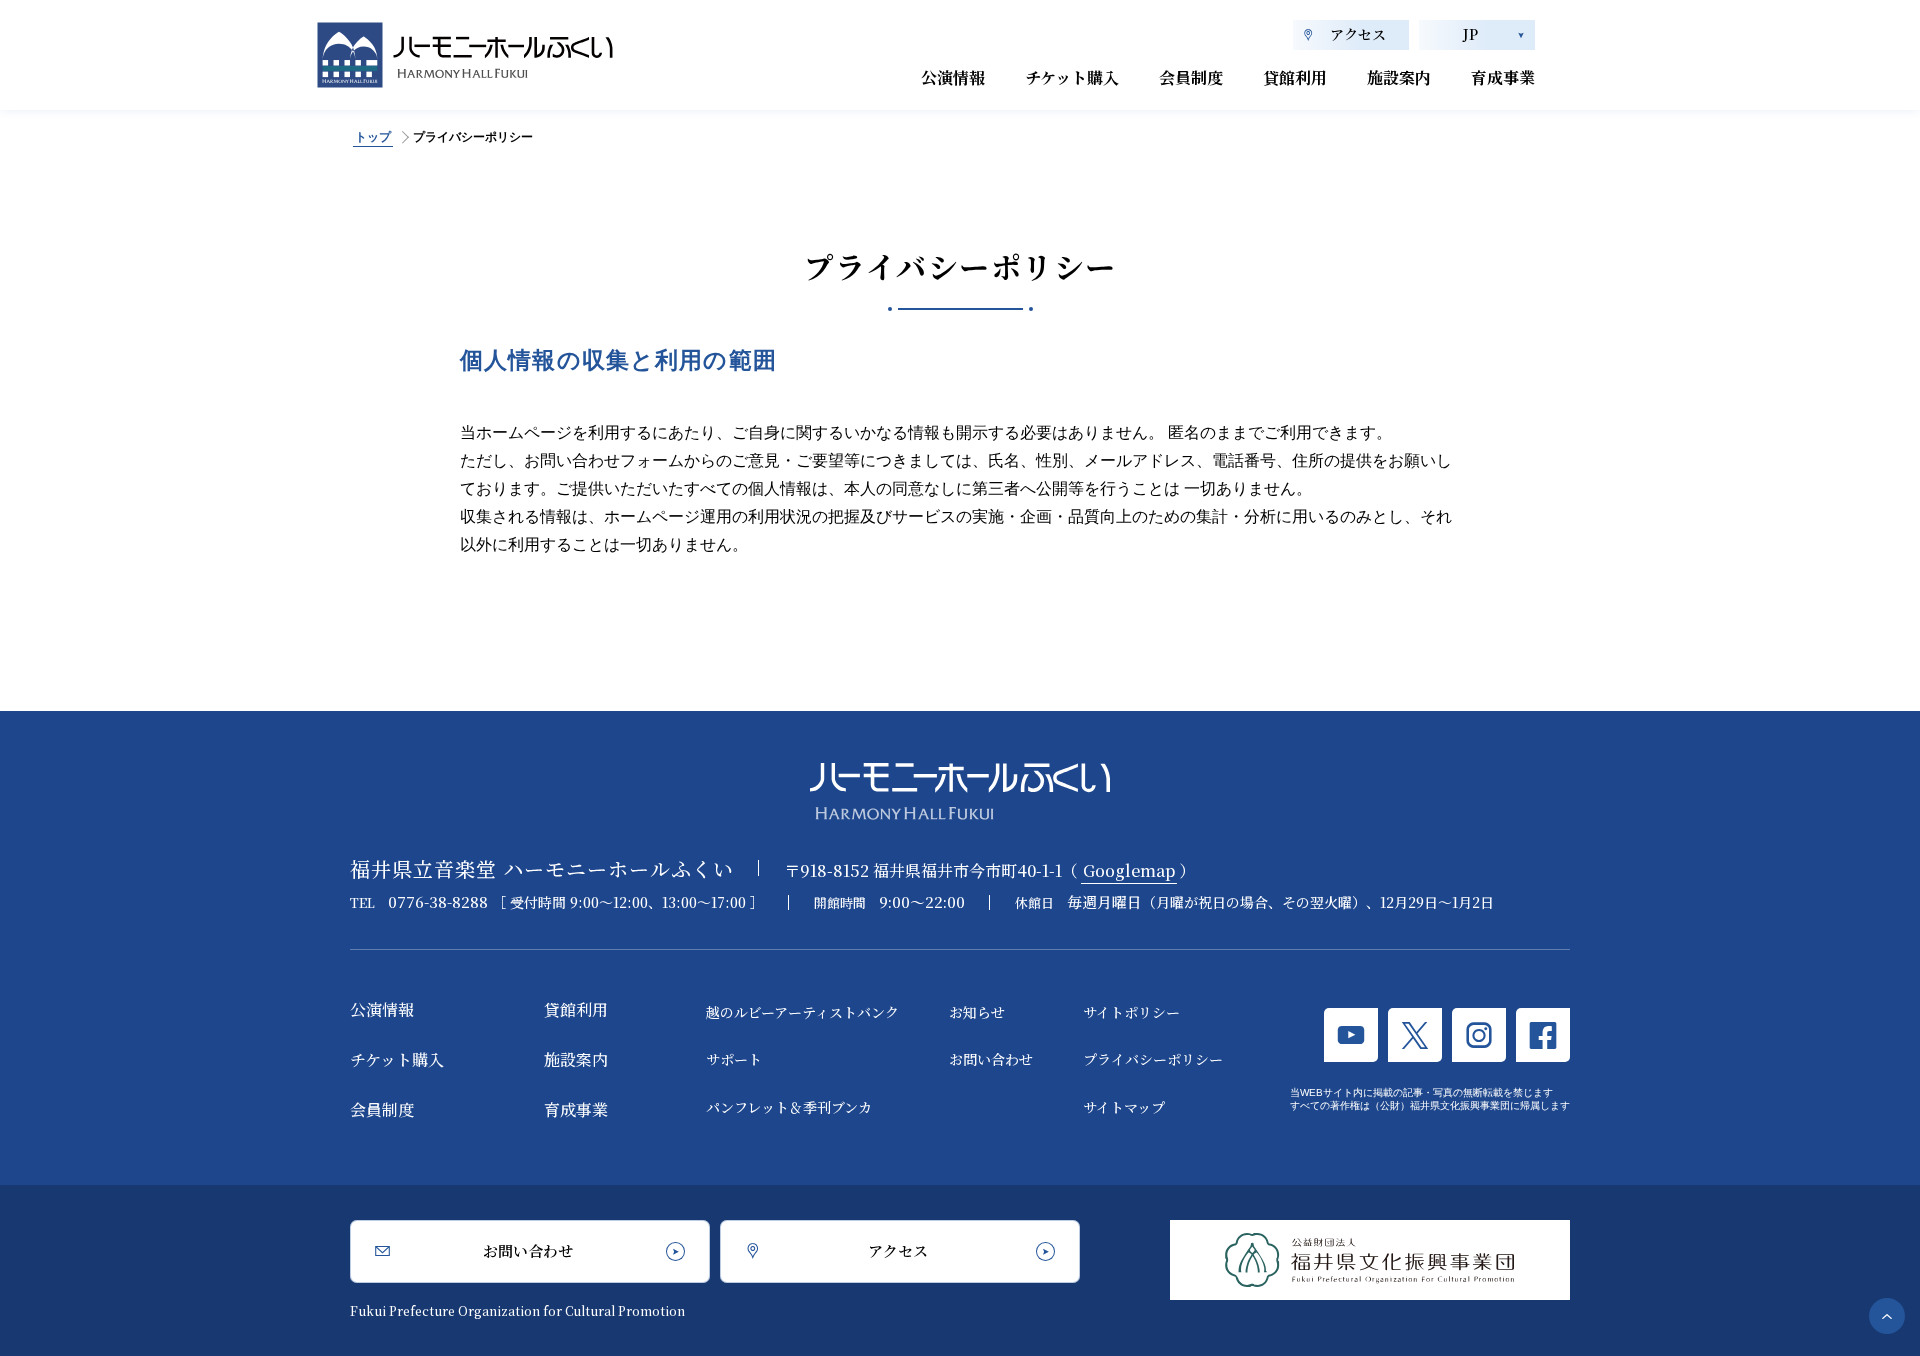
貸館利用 (1295, 77)
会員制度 (1191, 77)
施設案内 (1399, 77)
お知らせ (977, 1012)
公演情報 (953, 77)
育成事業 (1503, 77)
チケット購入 (1072, 77)
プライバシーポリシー (1153, 1059)
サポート (734, 1059)
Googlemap (1129, 870)
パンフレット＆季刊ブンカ (789, 1107)
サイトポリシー (1131, 1012)
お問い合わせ (991, 1059)
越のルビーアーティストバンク (802, 1012)
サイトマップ (1124, 1107)
